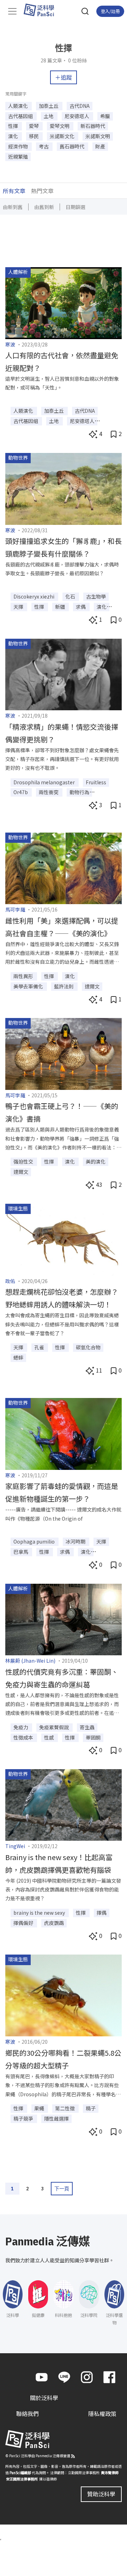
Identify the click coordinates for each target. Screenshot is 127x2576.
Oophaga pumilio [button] (35, 1541)
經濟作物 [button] (19, 146)
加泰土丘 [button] (49, 106)
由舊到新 (44, 207)
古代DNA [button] (80, 106)
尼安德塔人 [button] (77, 116)
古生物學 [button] (96, 596)
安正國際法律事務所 (22, 2479)
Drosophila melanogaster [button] (45, 782)
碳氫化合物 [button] (88, 1347)
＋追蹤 (64, 77)
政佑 (10, 1281)
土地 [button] (49, 116)
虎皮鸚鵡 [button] (54, 1923)
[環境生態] (64, 1239)
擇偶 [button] (102, 1913)
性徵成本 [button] (24, 1737)
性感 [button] (50, 1737)
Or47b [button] (21, 792)
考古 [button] (44, 146)
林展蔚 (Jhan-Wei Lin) (30, 1661)
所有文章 (14, 191)
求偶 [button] (81, 607)
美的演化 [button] (96, 1161)
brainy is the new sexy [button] (40, 1913)
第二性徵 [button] (65, 2108)
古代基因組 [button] (21, 116)
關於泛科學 (44, 2398)
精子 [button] (91, 2108)
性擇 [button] (14, 126)
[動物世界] (64, 488)
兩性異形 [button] (24, 976)
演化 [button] (14, 136)
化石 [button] (71, 596)
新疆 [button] (61, 607)
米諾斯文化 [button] (63, 136)
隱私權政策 (102, 2414)
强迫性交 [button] (24, 1161)
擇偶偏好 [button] (24, 1923)
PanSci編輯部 (20, 2472)
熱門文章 (42, 191)
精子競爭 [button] (24, 2118)
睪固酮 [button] (93, 1737)
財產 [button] (100, 146)
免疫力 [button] (21, 1727)
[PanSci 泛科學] (42, 10)
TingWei (15, 1846)
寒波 (10, 344)
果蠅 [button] (40, 2108)
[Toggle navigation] (12, 11)
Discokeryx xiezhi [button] (34, 596)
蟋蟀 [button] (18, 1357)
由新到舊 (13, 207)
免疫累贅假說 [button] (55, 1727)
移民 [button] (34, 136)
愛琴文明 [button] (60, 126)
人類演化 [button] (19, 106)
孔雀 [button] (40, 1347)
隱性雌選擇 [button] (56, 2118)
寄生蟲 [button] (87, 1727)
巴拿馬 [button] (21, 1552)
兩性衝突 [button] (49, 792)
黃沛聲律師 (110, 2472)
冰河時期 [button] (76, 1541)
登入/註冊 (110, 11)
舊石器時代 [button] (72, 146)
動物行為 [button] (79, 792)
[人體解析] (64, 302)
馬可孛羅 (15, 909)
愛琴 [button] (34, 126)
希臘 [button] (105, 116)
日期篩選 (75, 207)
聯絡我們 (28, 2414)
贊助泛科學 (101, 2494)
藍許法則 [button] (64, 986)
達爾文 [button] (92, 986)
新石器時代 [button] (93, 126)
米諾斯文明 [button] (98, 136)
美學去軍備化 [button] (29, 986)
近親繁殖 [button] (18, 157)
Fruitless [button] (96, 782)
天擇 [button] (19, 607)
